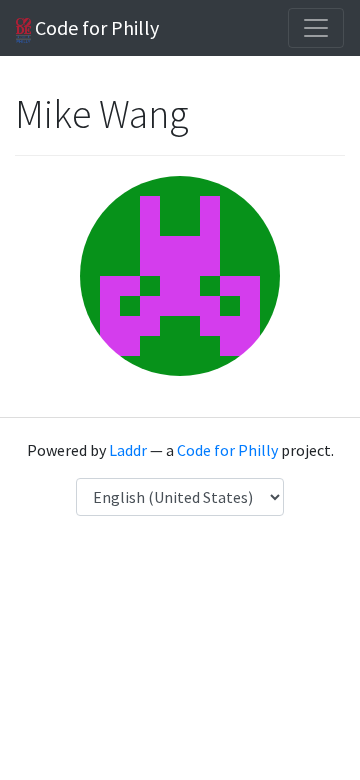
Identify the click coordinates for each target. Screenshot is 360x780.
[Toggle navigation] (316, 28)
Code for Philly (95, 27)
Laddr (128, 450)
